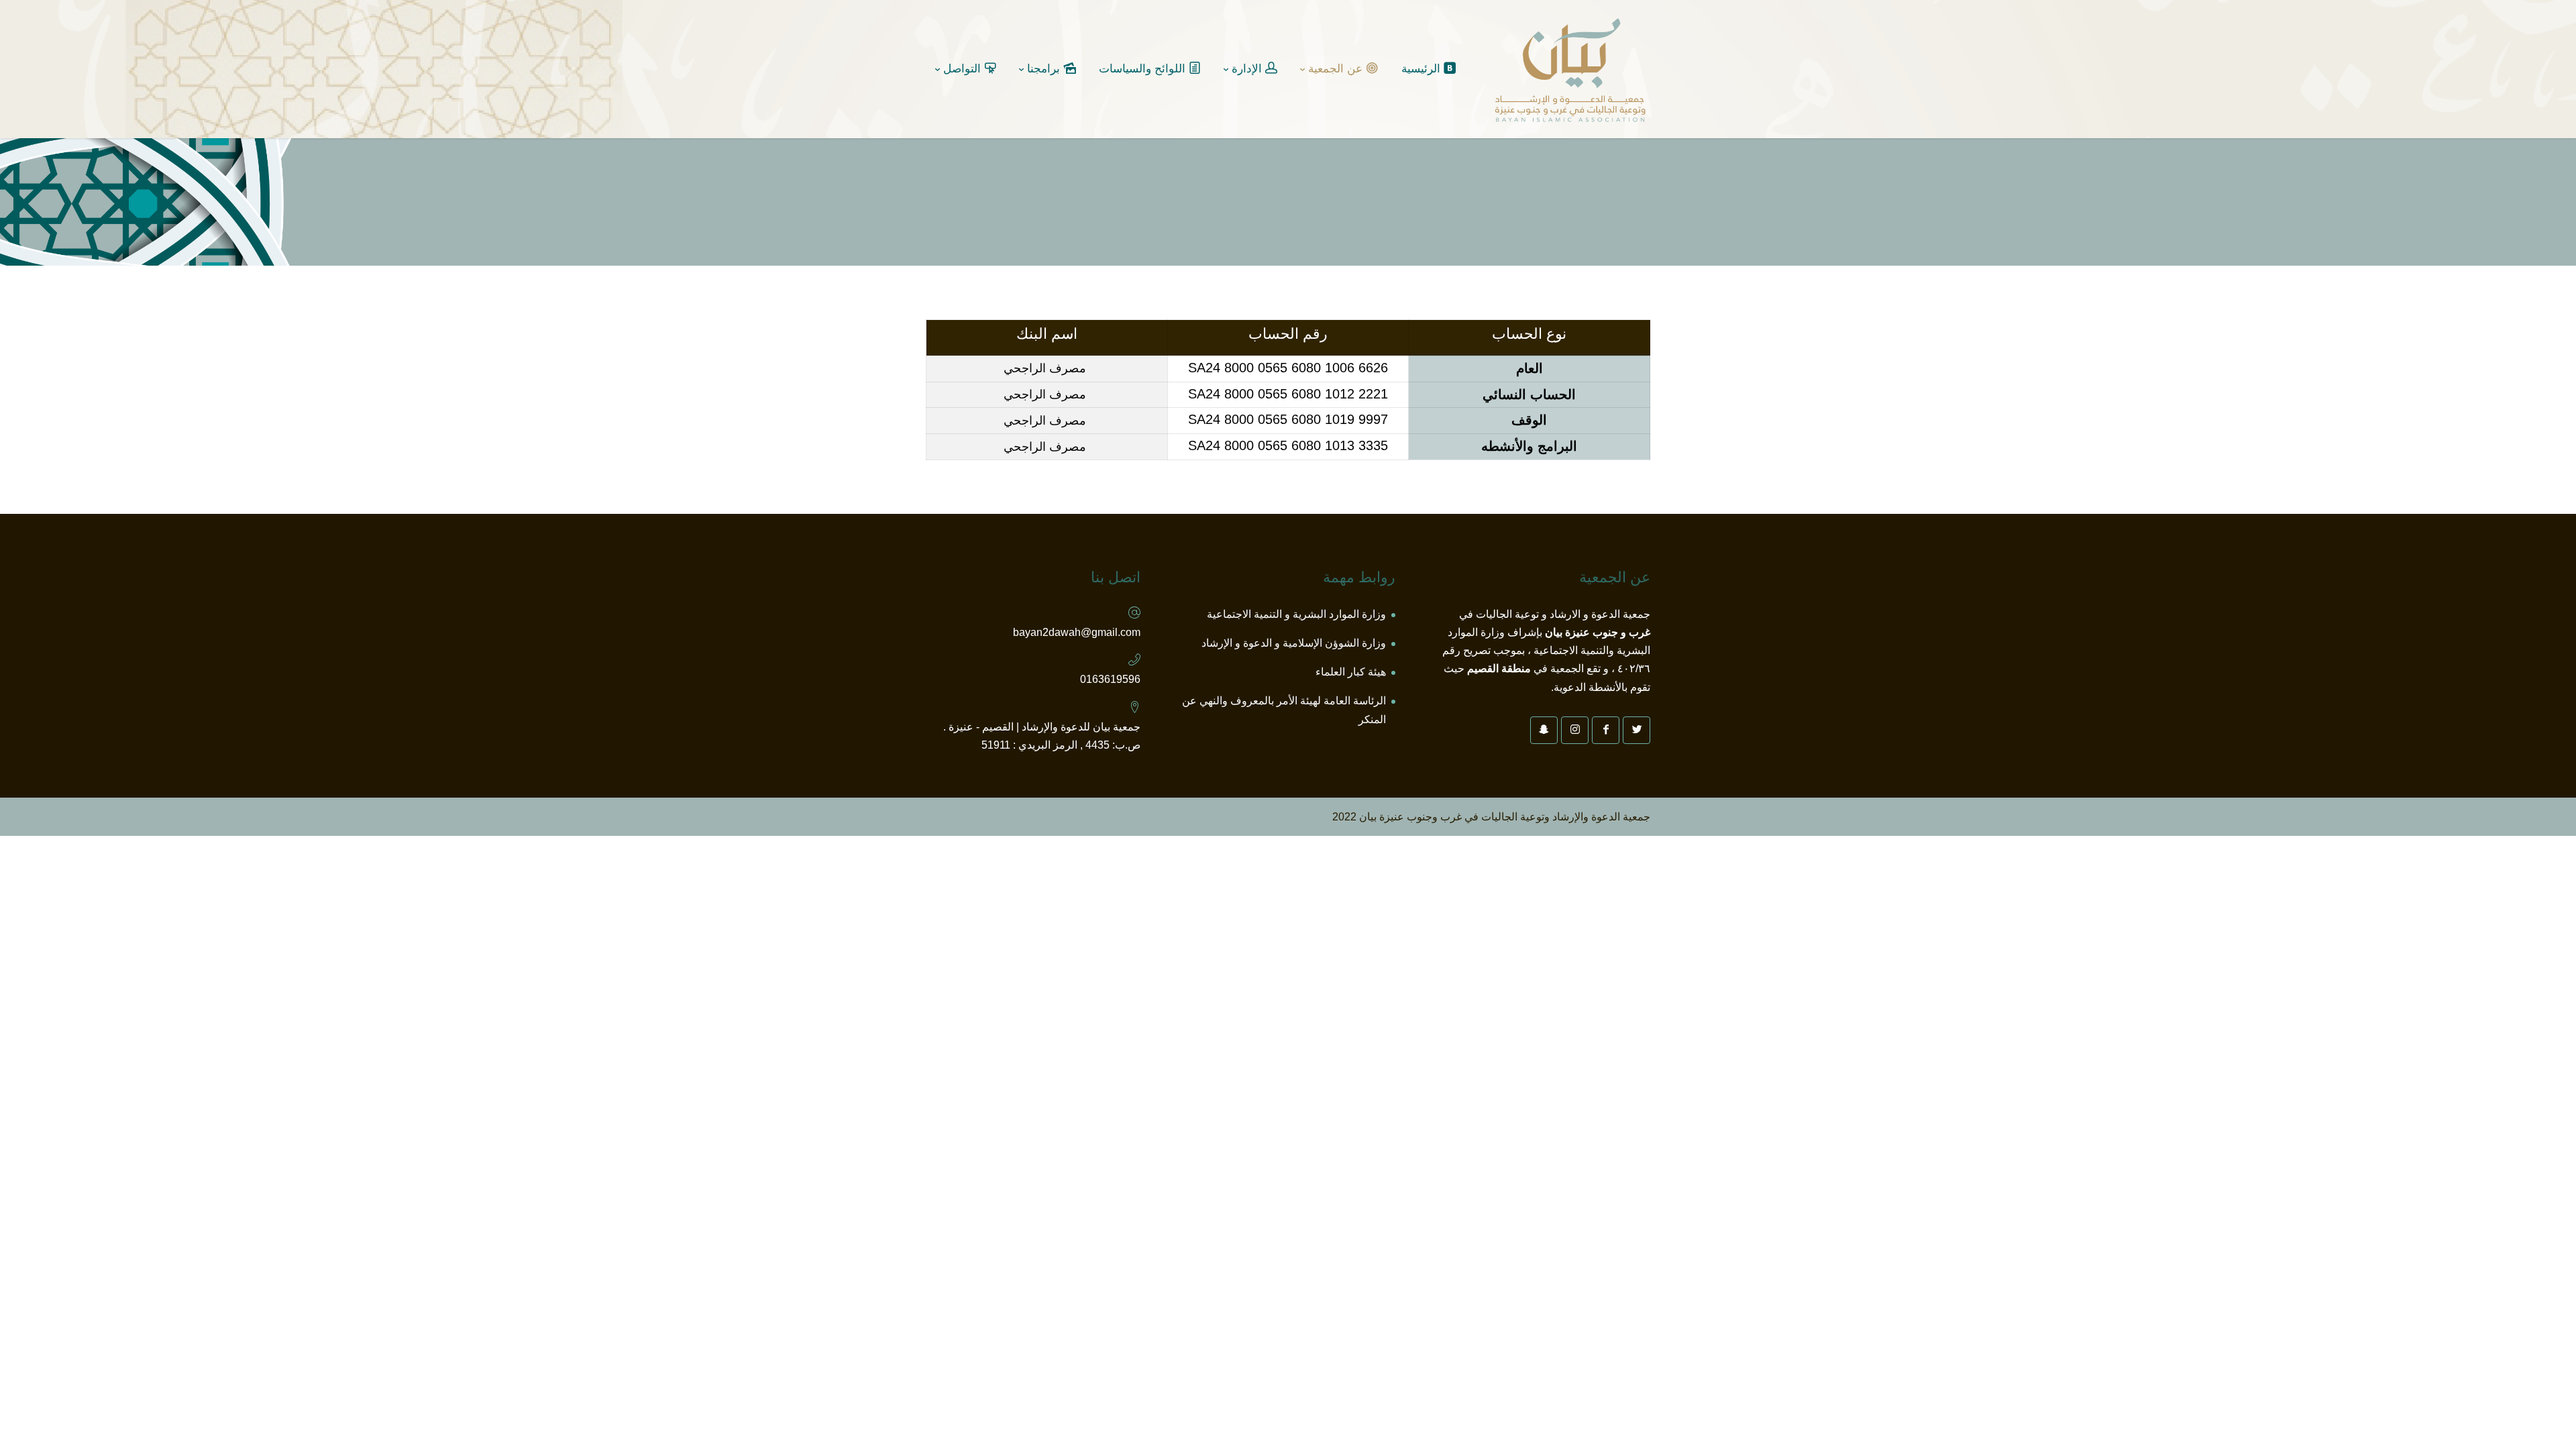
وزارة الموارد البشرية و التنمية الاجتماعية (1296, 614)
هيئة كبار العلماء (1351, 672)
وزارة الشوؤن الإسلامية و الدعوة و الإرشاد (1294, 643)
